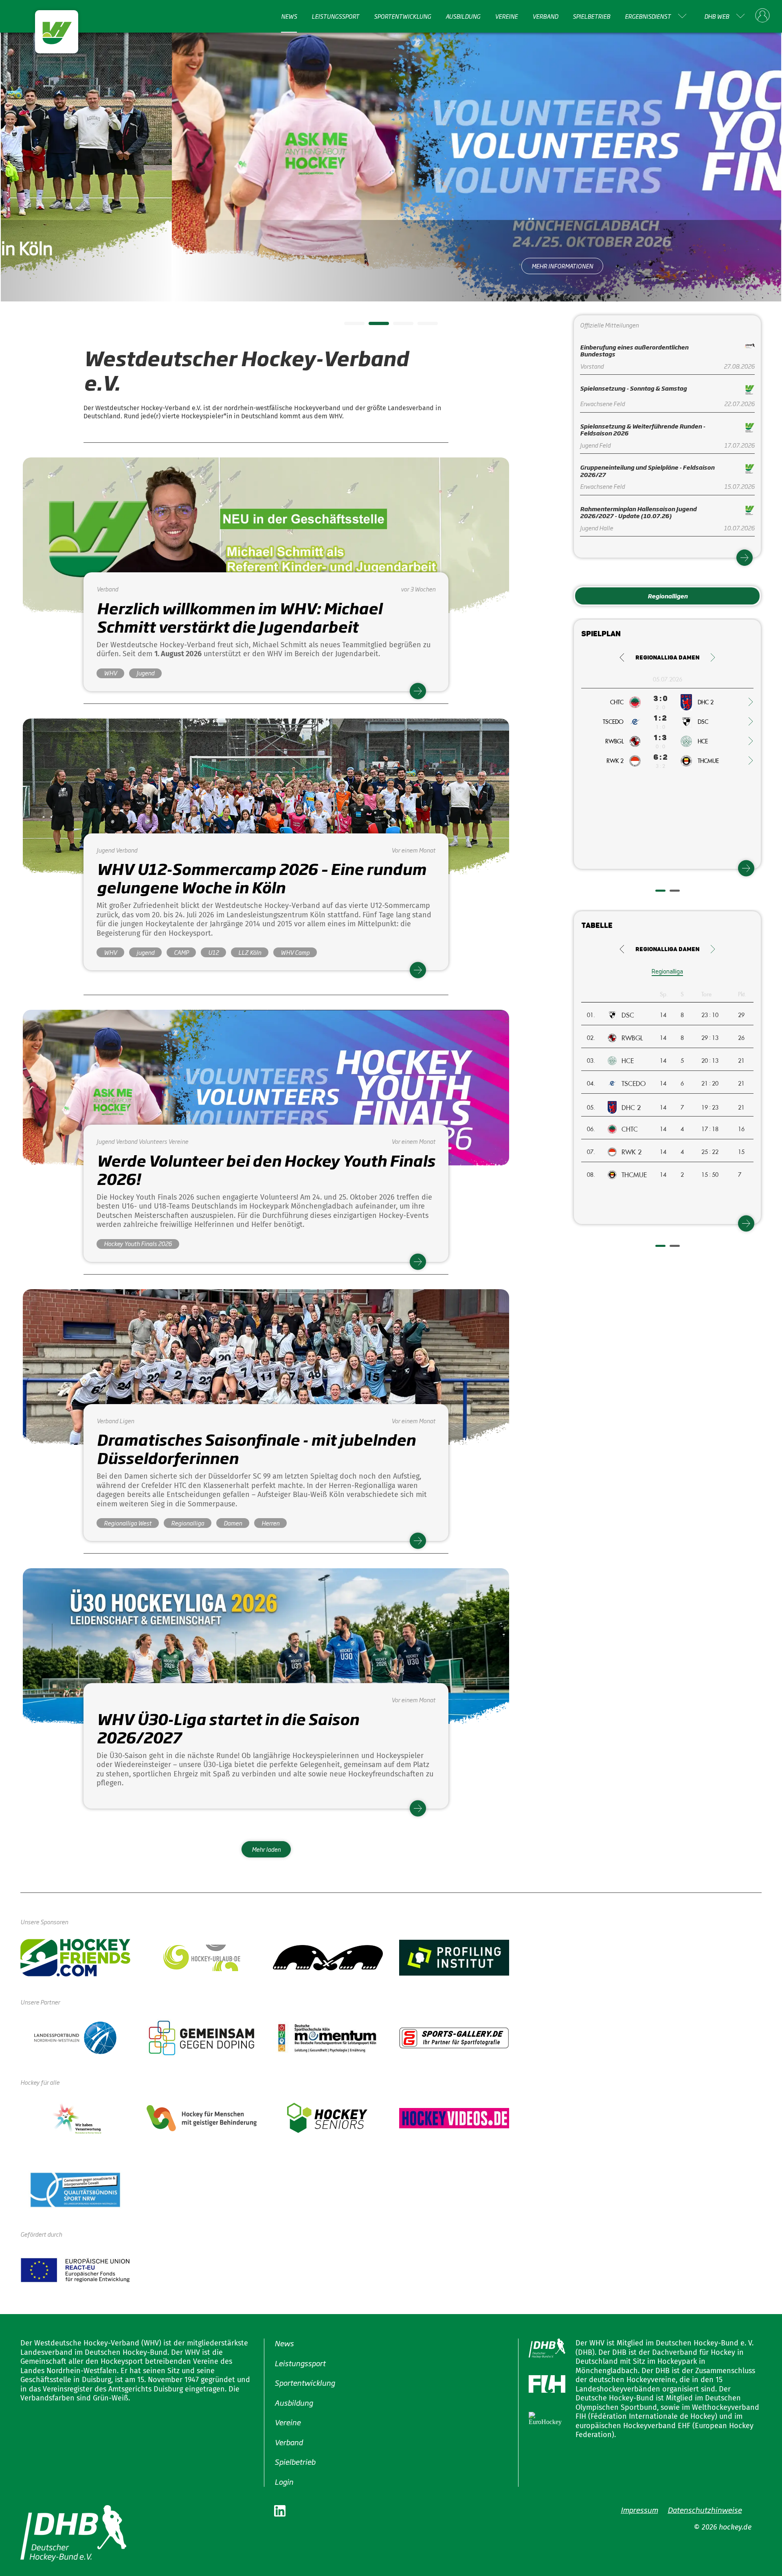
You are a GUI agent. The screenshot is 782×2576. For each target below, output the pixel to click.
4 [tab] (422, 326)
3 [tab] (397, 326)
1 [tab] (348, 326)
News (289, 16)
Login (284, 2481)
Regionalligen (668, 596)
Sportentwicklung (402, 16)
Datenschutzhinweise (705, 2510)
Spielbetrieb (591, 16)
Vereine (506, 16)
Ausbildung (463, 16)
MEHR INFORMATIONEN (391, 266)
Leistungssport (335, 16)
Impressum (639, 2510)
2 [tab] (373, 326)
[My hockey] (762, 16)
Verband (545, 16)
